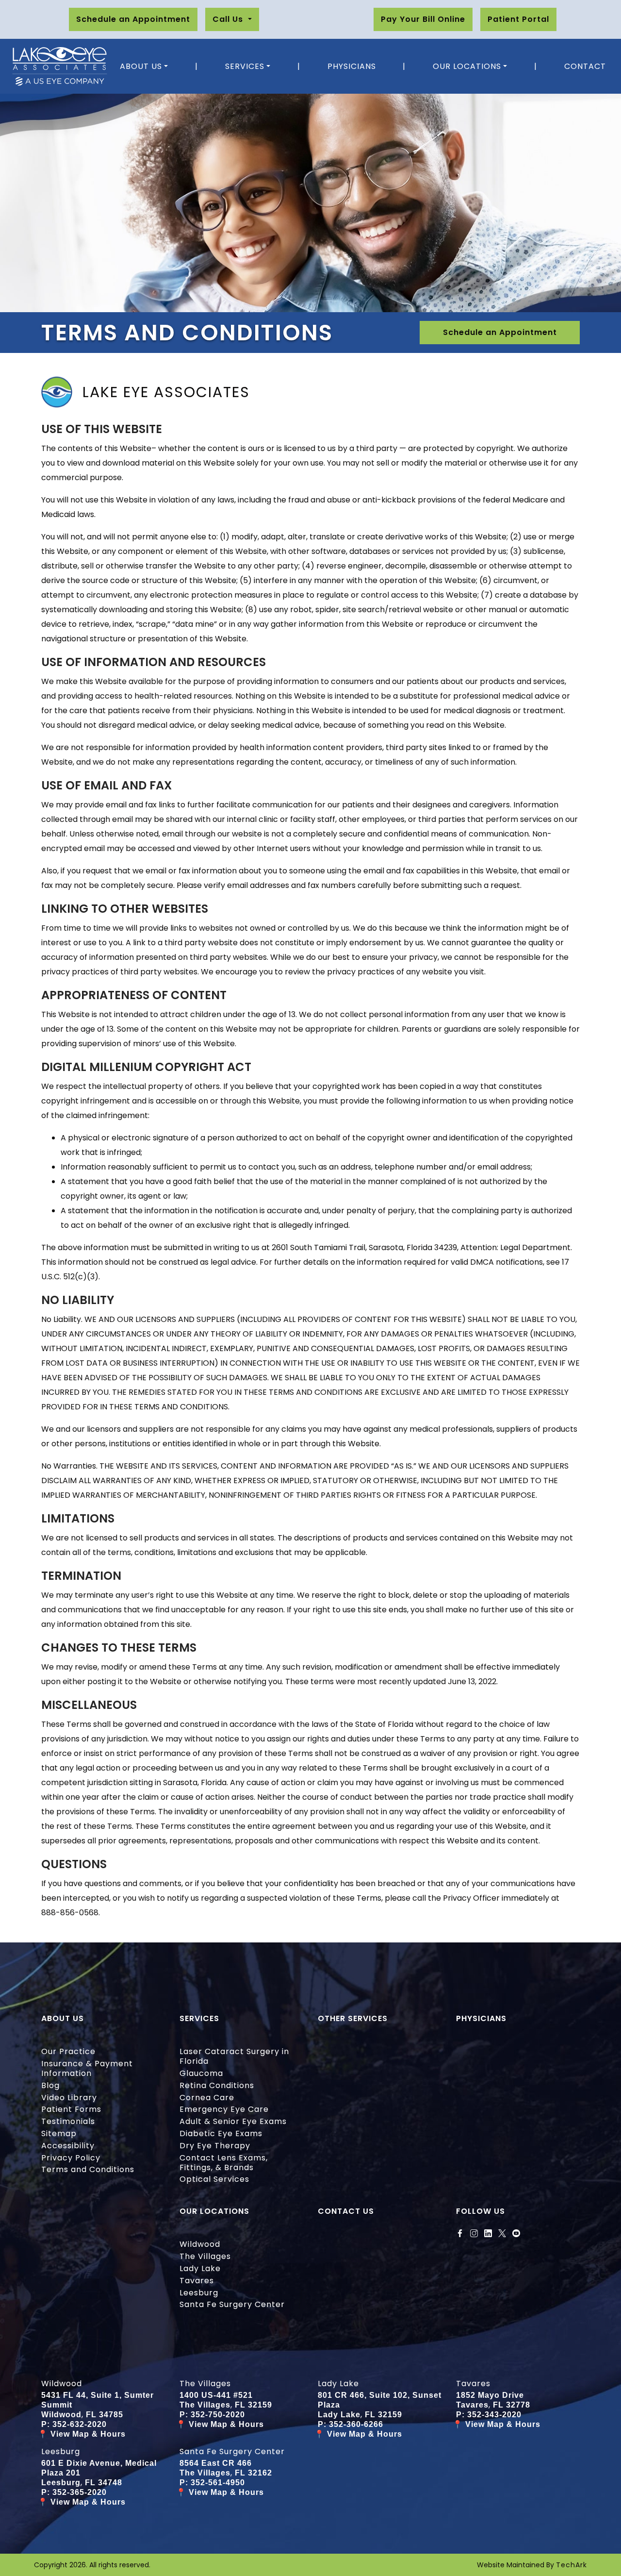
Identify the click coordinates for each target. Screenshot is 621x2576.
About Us (141, 66)
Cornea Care (207, 2098)
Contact (585, 66)
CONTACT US (346, 2211)
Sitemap (59, 2133)
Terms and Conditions (88, 2169)
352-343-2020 (494, 2415)
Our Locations (467, 66)
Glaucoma (201, 2073)
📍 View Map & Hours (82, 2434)
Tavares (197, 2281)
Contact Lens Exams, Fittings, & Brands (224, 2163)
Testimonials (68, 2121)
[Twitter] (502, 2233)
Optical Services (214, 2179)
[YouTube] (516, 2233)
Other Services (353, 2018)
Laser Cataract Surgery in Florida (234, 2056)
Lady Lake (200, 2268)
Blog (50, 2085)
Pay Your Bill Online (423, 19)
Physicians (352, 66)
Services (245, 66)
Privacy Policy (71, 2158)
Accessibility (68, 2146)
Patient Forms (71, 2109)
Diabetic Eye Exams (221, 2133)
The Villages (205, 2256)
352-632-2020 (80, 2424)
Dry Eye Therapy (215, 2146)
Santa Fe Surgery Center (232, 2304)
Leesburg (199, 2293)
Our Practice (68, 2051)
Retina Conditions (217, 2085)
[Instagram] (474, 2233)
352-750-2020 (218, 2415)
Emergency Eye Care (224, 2109)
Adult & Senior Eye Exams (233, 2121)
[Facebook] (460, 2233)
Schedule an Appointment (133, 19)
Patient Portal (518, 19)
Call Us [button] (229, 19)
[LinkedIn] (488, 2233)
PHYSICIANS (481, 2018)
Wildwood (200, 2244)
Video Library (69, 2098)
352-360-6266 (356, 2424)
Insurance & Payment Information (87, 2068)
